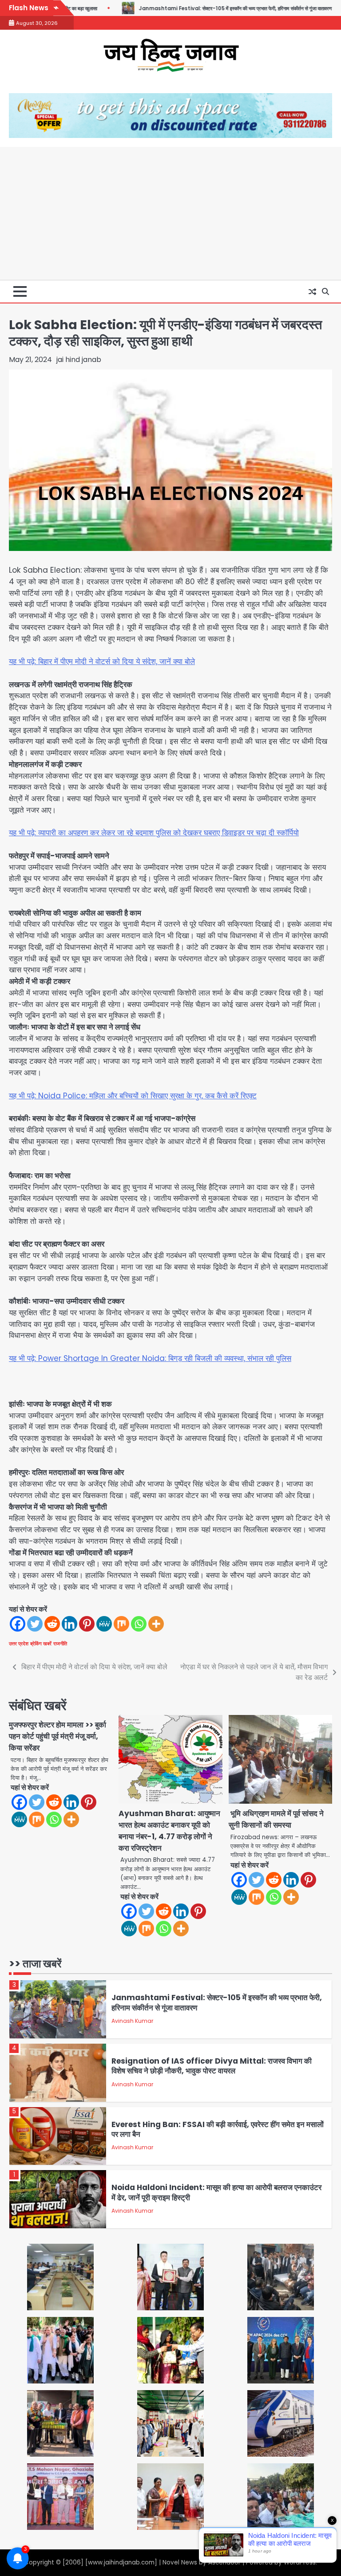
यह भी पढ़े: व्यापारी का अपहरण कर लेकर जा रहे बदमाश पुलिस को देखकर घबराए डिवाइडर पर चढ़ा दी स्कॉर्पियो (154, 833)
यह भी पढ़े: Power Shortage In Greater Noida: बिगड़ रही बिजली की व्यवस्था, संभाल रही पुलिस (150, 1358)
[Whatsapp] (139, 1624)
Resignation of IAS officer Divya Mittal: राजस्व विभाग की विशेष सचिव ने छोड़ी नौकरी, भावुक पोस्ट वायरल (212, 2003)
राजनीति (60, 1644)
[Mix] (121, 1624)
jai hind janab (79, 360)
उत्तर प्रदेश (19, 1644)
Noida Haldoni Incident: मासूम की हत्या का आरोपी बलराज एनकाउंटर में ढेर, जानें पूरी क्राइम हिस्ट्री (216, 2129)
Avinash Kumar (132, 2021)
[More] (156, 1624)
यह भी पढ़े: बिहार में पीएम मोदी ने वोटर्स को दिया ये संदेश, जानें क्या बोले (102, 661)
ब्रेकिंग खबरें (41, 1644)
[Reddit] (52, 1624)
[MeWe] (104, 1624)
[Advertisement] (170, 213)
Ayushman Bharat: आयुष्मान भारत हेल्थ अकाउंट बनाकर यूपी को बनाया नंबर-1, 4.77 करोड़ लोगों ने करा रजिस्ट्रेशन (169, 1831)
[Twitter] (35, 1624)
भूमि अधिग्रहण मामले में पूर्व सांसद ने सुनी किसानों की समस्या (276, 1819)
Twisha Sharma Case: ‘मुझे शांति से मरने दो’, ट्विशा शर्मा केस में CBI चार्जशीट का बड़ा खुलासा (218, 2193)
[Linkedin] (69, 1624)
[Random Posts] (312, 291)
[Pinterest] (87, 1624)
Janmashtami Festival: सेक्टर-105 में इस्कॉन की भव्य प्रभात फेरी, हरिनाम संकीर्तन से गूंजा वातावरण (176, 8)
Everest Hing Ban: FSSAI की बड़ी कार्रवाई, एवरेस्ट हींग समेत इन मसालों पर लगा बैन (218, 2066)
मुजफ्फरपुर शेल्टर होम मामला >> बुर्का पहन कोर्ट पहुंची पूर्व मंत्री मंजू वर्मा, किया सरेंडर (57, 1736)
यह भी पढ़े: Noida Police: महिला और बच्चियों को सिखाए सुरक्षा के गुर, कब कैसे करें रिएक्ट (133, 1096)
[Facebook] (18, 1624)
